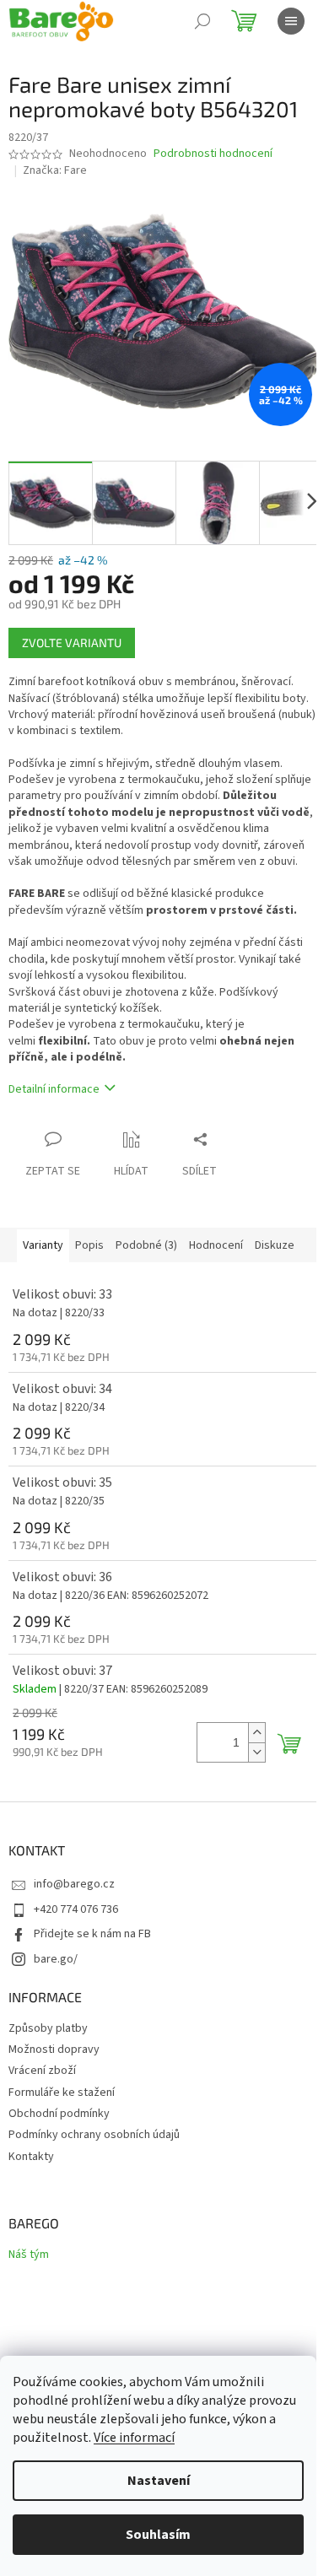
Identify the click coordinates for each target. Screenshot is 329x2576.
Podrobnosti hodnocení (213, 154)
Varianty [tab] (43, 1245)
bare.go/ (56, 1959)
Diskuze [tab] (275, 1245)
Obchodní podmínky (59, 2114)
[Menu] (291, 21)
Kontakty (31, 2157)
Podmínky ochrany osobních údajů (94, 2135)
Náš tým (29, 2255)
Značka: (55, 170)
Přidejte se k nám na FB (92, 1934)
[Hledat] (202, 21)
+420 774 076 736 (76, 1909)
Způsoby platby (48, 2028)
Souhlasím (158, 2535)
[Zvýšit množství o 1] (256, 1733)
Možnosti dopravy (54, 2049)
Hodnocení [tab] (216, 1245)
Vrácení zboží (42, 2071)
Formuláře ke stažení (62, 2093)
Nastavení (159, 2481)
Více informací (134, 2438)
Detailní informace (54, 1089)
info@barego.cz (74, 1884)
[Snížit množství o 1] (256, 1752)
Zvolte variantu (72, 643)
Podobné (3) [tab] (146, 1245)
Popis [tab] (89, 1245)
